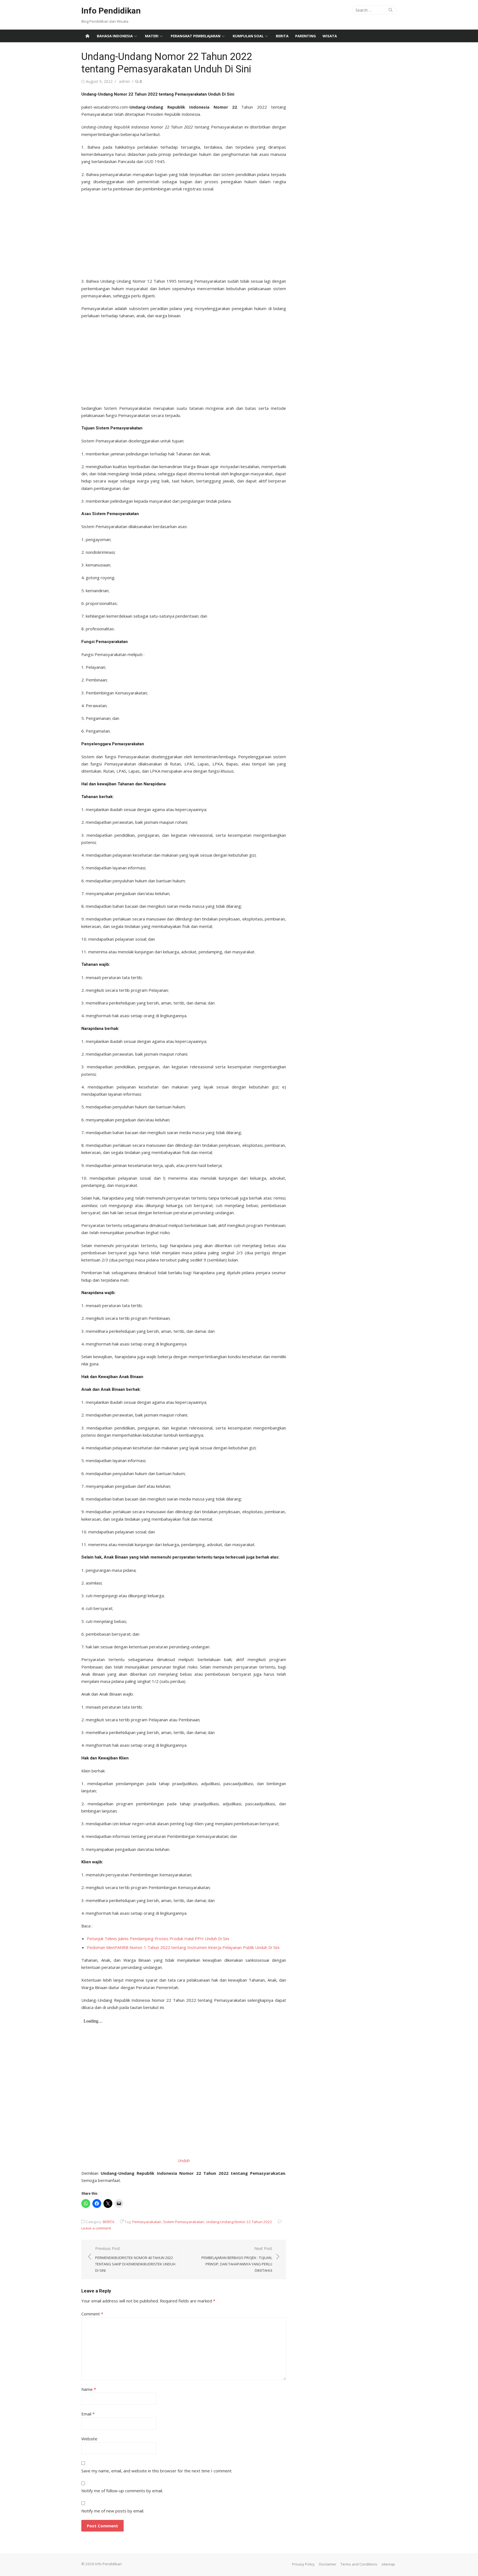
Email (88, 2414)
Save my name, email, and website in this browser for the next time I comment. (157, 2471)
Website (89, 2439)
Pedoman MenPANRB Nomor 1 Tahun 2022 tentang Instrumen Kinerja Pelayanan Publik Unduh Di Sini (183, 1947)
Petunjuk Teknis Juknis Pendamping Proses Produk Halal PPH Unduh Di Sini (158, 1938)
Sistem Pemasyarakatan (184, 2222)
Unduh (184, 2160)
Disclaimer (328, 2564)
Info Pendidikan (111, 11)
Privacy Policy (303, 2564)
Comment (92, 2314)
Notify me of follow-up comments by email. (122, 2491)
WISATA (330, 36)
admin (124, 81)
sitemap (388, 2564)
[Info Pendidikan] (87, 36)
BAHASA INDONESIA (115, 36)
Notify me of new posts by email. (113, 2511)
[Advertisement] (184, 233)
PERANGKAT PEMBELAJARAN (196, 36)
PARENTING (306, 36)
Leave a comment (96, 2228)
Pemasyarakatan (147, 2222)
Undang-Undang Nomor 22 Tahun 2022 (239, 2222)
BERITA (282, 36)
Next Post (237, 2259)
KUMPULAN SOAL (248, 36)
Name (89, 2389)
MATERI (152, 36)
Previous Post (135, 2259)
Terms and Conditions (359, 2564)
